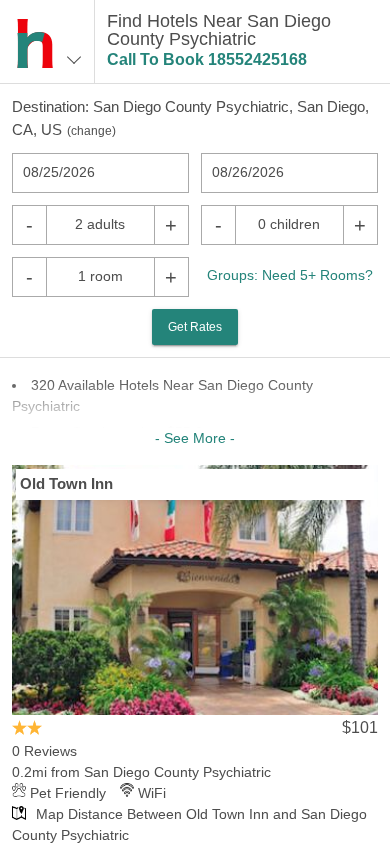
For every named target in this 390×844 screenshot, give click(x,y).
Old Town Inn (66, 483)
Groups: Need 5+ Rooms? (290, 275)
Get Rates (195, 327)
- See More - (195, 438)
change (91, 131)
